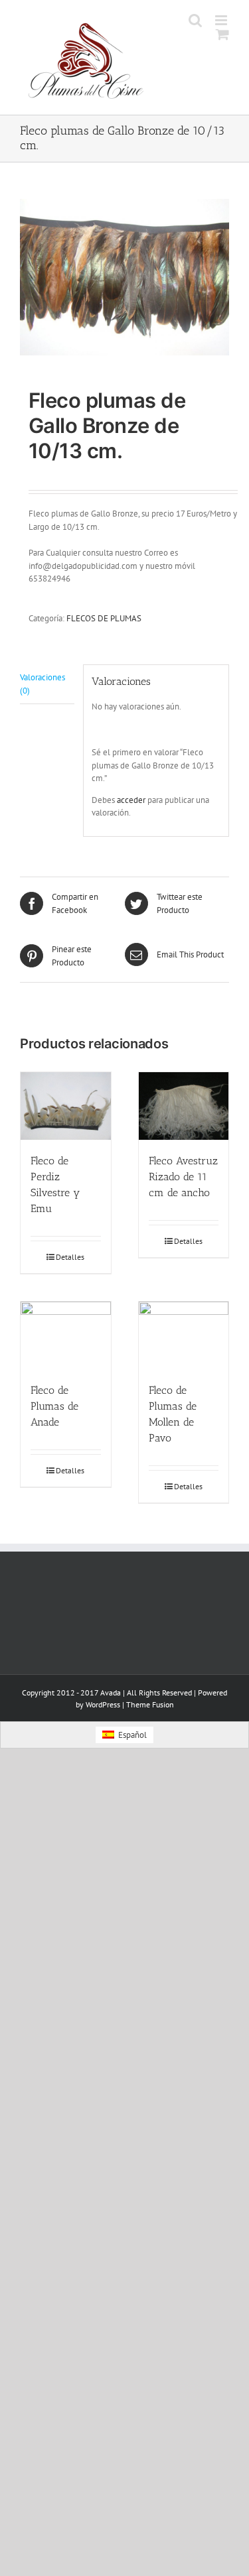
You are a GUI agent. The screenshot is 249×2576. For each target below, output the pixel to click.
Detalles (70, 1257)
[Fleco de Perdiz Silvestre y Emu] (66, 1106)
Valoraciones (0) (42, 684)
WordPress (103, 1704)
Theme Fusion (150, 1704)
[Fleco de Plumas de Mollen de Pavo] (184, 1335)
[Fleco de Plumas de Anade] (66, 1335)
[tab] (47, 684)
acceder (131, 800)
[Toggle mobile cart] (222, 34)
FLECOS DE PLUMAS (104, 618)
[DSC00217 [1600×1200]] (124, 277)
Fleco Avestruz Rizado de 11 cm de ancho (183, 1177)
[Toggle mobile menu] (222, 20)
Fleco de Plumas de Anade (54, 1406)
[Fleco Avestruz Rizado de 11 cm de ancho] (184, 1106)
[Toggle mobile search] (195, 20)
